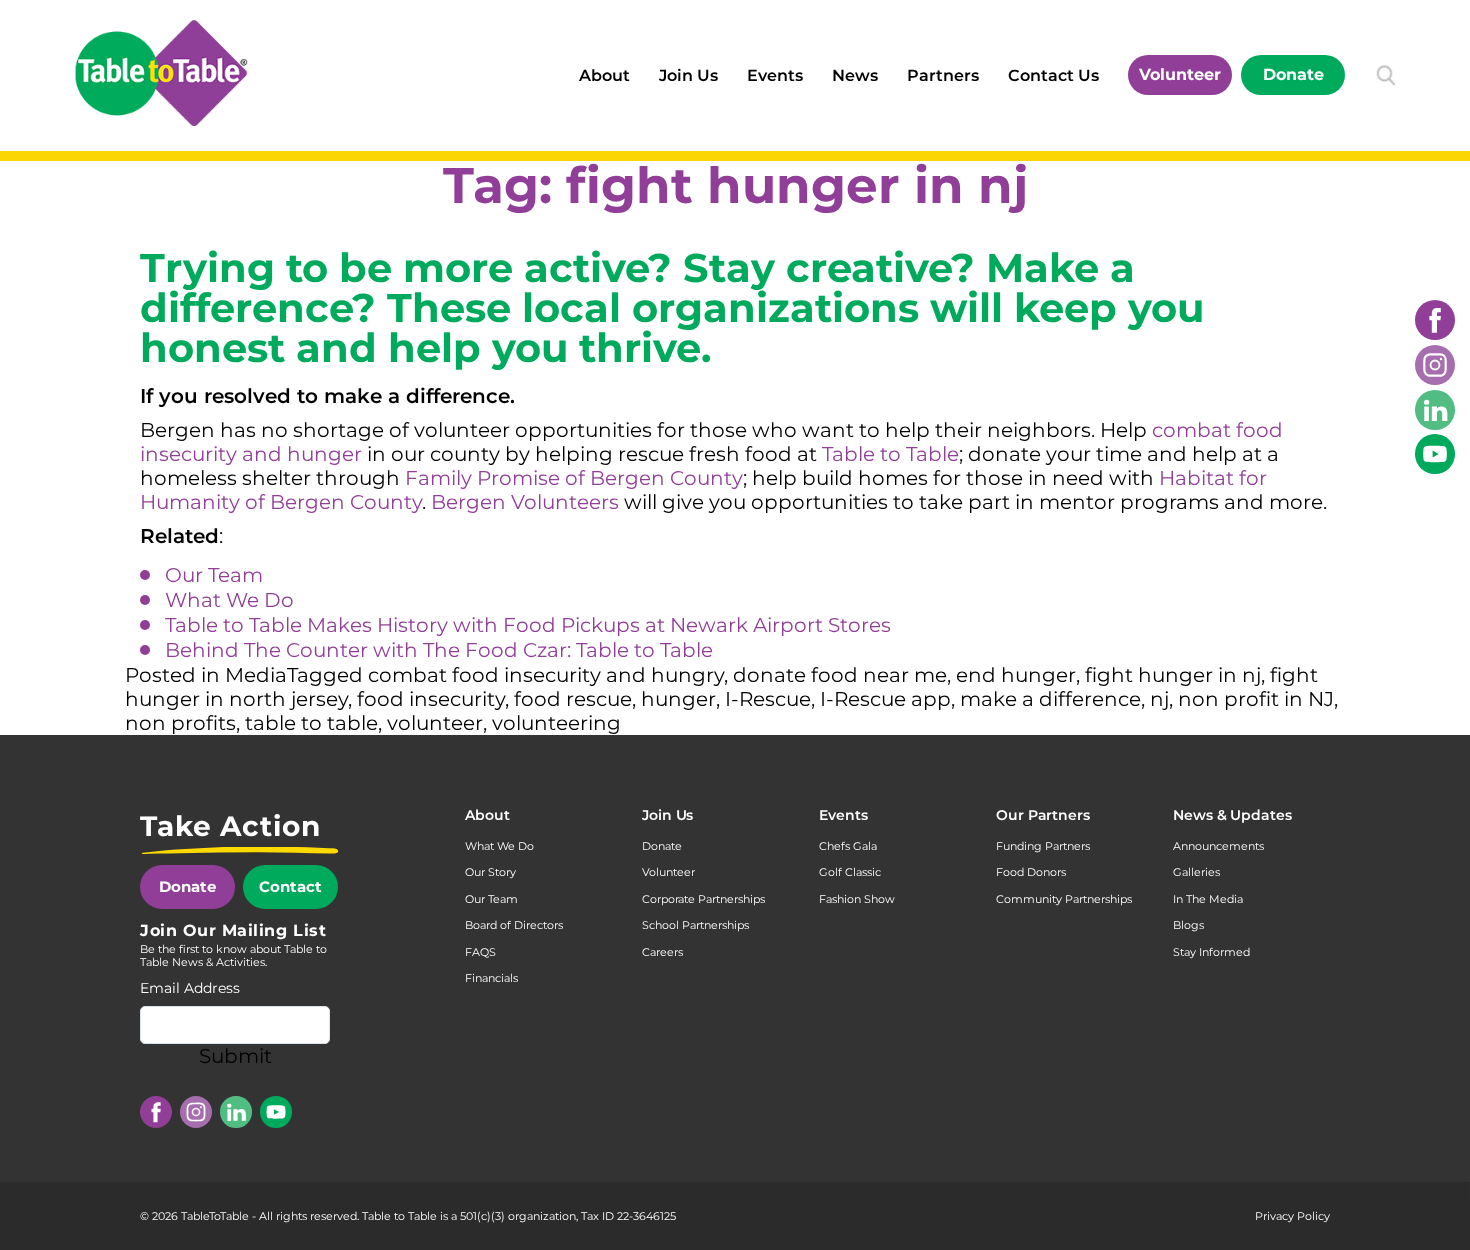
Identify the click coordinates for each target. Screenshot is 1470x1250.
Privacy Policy (1292, 1216)
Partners (943, 75)
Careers (662, 952)
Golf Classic (850, 872)
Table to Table (890, 454)
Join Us (688, 75)
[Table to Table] (161, 73)
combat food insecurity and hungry (546, 675)
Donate (1293, 74)
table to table (311, 723)
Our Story (490, 872)
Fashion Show (857, 899)
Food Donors (1031, 872)
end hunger (1016, 675)
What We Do (229, 600)
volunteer (435, 723)
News (855, 75)
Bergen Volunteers (525, 502)
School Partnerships (695, 925)
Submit (235, 1056)
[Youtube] (1435, 454)
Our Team (214, 575)
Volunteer (1180, 74)
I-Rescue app (885, 699)
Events (775, 75)
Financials (491, 978)
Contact (290, 886)
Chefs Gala (848, 846)
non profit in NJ (1256, 699)
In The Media (1208, 899)
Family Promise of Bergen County (574, 478)
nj (1159, 699)
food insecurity (431, 699)
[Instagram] (1435, 365)
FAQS (480, 952)
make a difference (1050, 699)
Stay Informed (1211, 952)
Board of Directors (514, 925)
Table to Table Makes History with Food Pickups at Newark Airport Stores (528, 625)
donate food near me (840, 675)
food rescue (573, 699)
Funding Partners (1043, 846)
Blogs (1188, 925)
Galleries (1196, 872)
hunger (678, 699)
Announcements (1218, 846)
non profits (180, 723)
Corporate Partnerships (703, 899)
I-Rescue (768, 699)
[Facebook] (1435, 320)
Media (256, 675)
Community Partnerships (1064, 899)
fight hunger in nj (1173, 675)
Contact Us (1053, 75)
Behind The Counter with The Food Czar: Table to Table (439, 650)
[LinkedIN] (1435, 410)
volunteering (556, 723)
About (604, 75)
